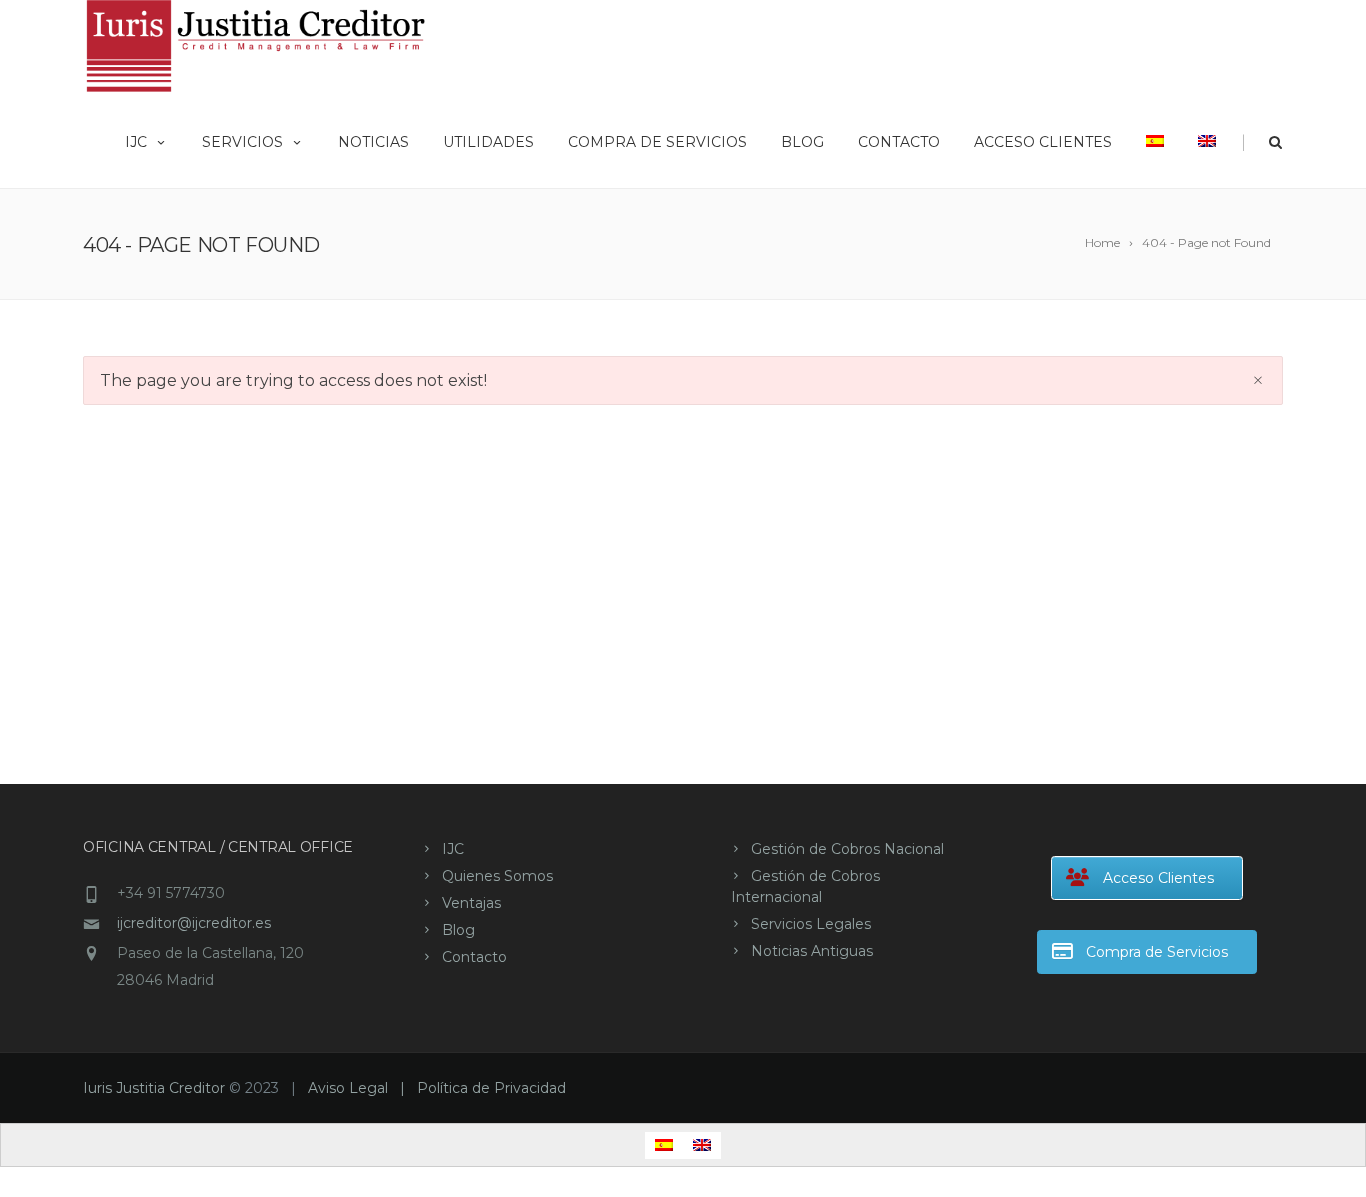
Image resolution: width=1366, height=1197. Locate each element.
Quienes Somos (497, 876)
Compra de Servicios (657, 142)
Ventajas (471, 903)
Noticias (373, 142)
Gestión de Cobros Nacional (847, 849)
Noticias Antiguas (812, 951)
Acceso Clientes (1043, 142)
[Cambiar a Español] (664, 1145)
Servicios (242, 142)
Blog (802, 142)
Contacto (899, 142)
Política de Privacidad (491, 1088)
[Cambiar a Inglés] (1207, 140)
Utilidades (488, 142)
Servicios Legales (811, 924)
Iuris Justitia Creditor (154, 1088)
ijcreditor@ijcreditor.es (194, 923)
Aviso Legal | (362, 1088)
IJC (136, 142)
